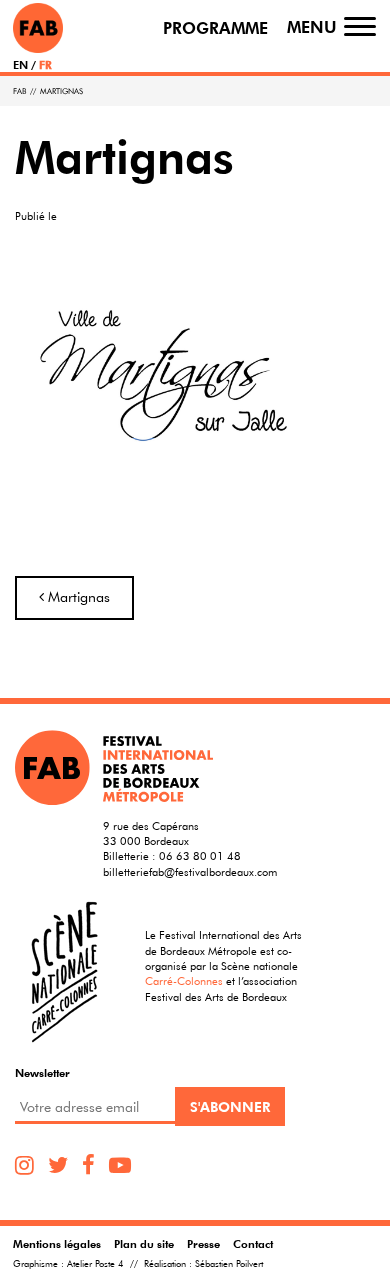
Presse (203, 1243)
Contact (253, 1243)
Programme (215, 28)
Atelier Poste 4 (95, 1264)
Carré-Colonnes (184, 980)
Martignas (77, 597)
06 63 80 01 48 (200, 855)
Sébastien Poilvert (229, 1264)
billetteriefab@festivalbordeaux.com (190, 871)
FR (45, 64)
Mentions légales (57, 1243)
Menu (312, 27)
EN (20, 64)
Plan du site (144, 1243)
